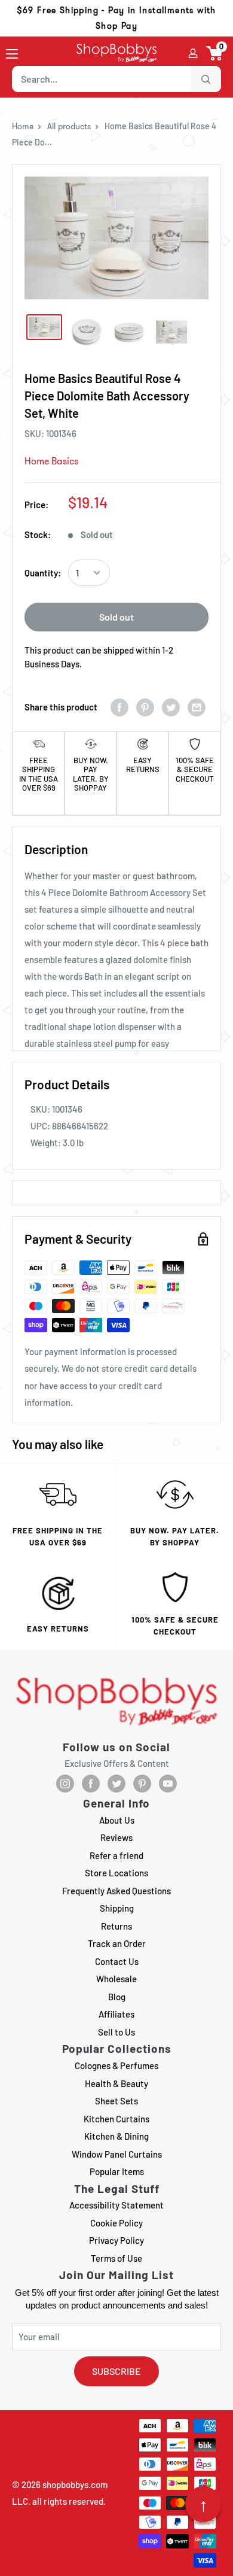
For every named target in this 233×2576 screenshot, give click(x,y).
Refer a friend (116, 1855)
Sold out (116, 617)
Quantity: (43, 573)
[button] (215, 53)
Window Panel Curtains (117, 2154)
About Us (117, 1820)
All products (69, 126)
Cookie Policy (116, 2223)
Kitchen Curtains (116, 2119)
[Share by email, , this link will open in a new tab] (197, 707)
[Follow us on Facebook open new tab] (91, 1784)
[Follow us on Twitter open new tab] (116, 1784)
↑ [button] (203, 2504)
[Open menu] (12, 54)
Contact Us (117, 1961)
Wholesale (116, 1979)
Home (23, 126)
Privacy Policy (116, 2240)
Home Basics (51, 461)
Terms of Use (116, 2258)
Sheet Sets (116, 2101)
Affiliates (116, 2014)
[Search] (206, 79)
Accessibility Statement (116, 2205)
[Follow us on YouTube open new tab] (168, 1784)
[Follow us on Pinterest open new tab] (142, 1784)
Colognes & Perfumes (116, 2065)
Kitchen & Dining (116, 2136)
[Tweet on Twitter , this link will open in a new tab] (171, 707)
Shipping (117, 1908)
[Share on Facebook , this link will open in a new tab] (119, 707)
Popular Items (117, 2171)
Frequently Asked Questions (116, 1891)
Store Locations (116, 1873)
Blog (117, 1997)
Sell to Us (116, 2032)
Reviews (116, 1837)
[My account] (193, 53)
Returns (116, 1926)
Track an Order (117, 1943)
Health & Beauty (116, 2083)
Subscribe (116, 2371)
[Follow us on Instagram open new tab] (65, 1784)
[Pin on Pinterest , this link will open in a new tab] (145, 707)
